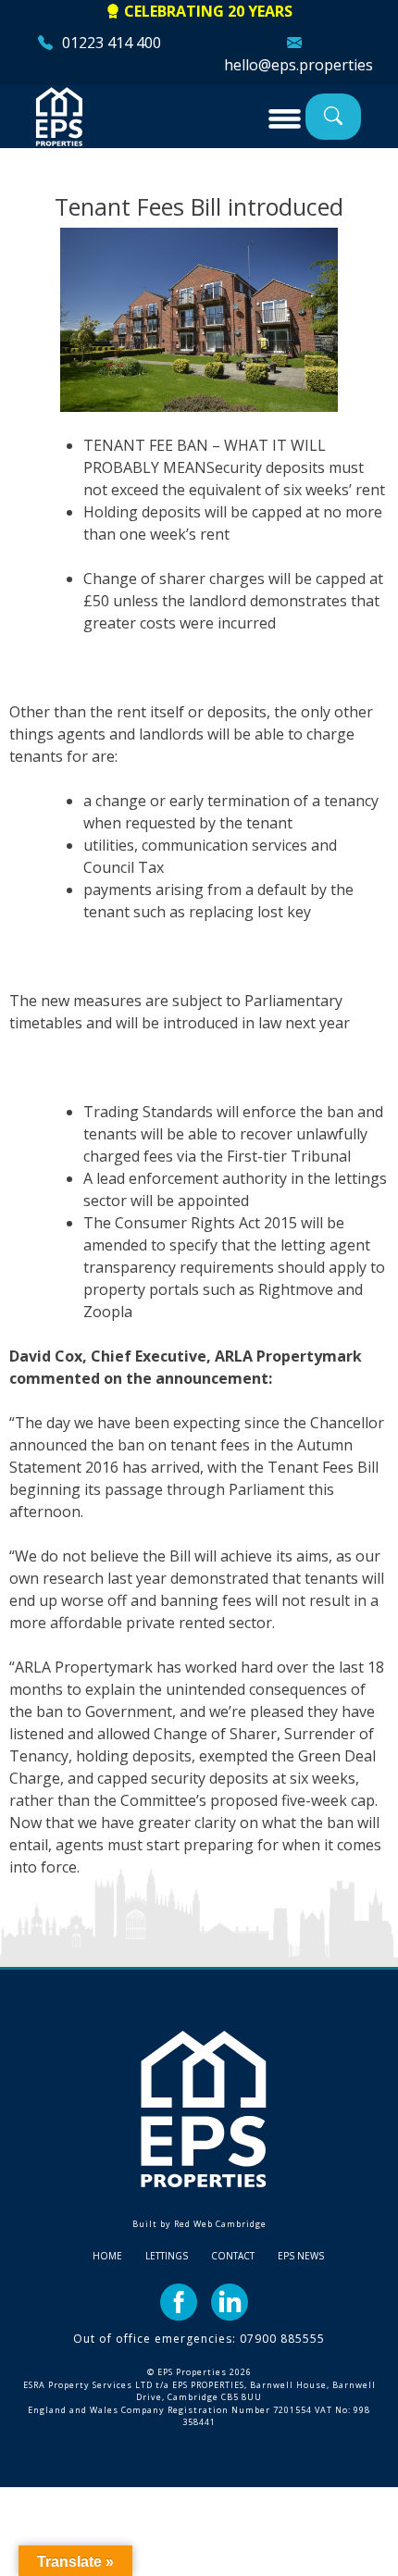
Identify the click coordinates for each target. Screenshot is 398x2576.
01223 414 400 (112, 43)
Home (107, 2256)
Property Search (333, 117)
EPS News (301, 2256)
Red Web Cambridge (220, 2224)
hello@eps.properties (298, 65)
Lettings (167, 2256)
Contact (233, 2256)
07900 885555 (282, 2339)
